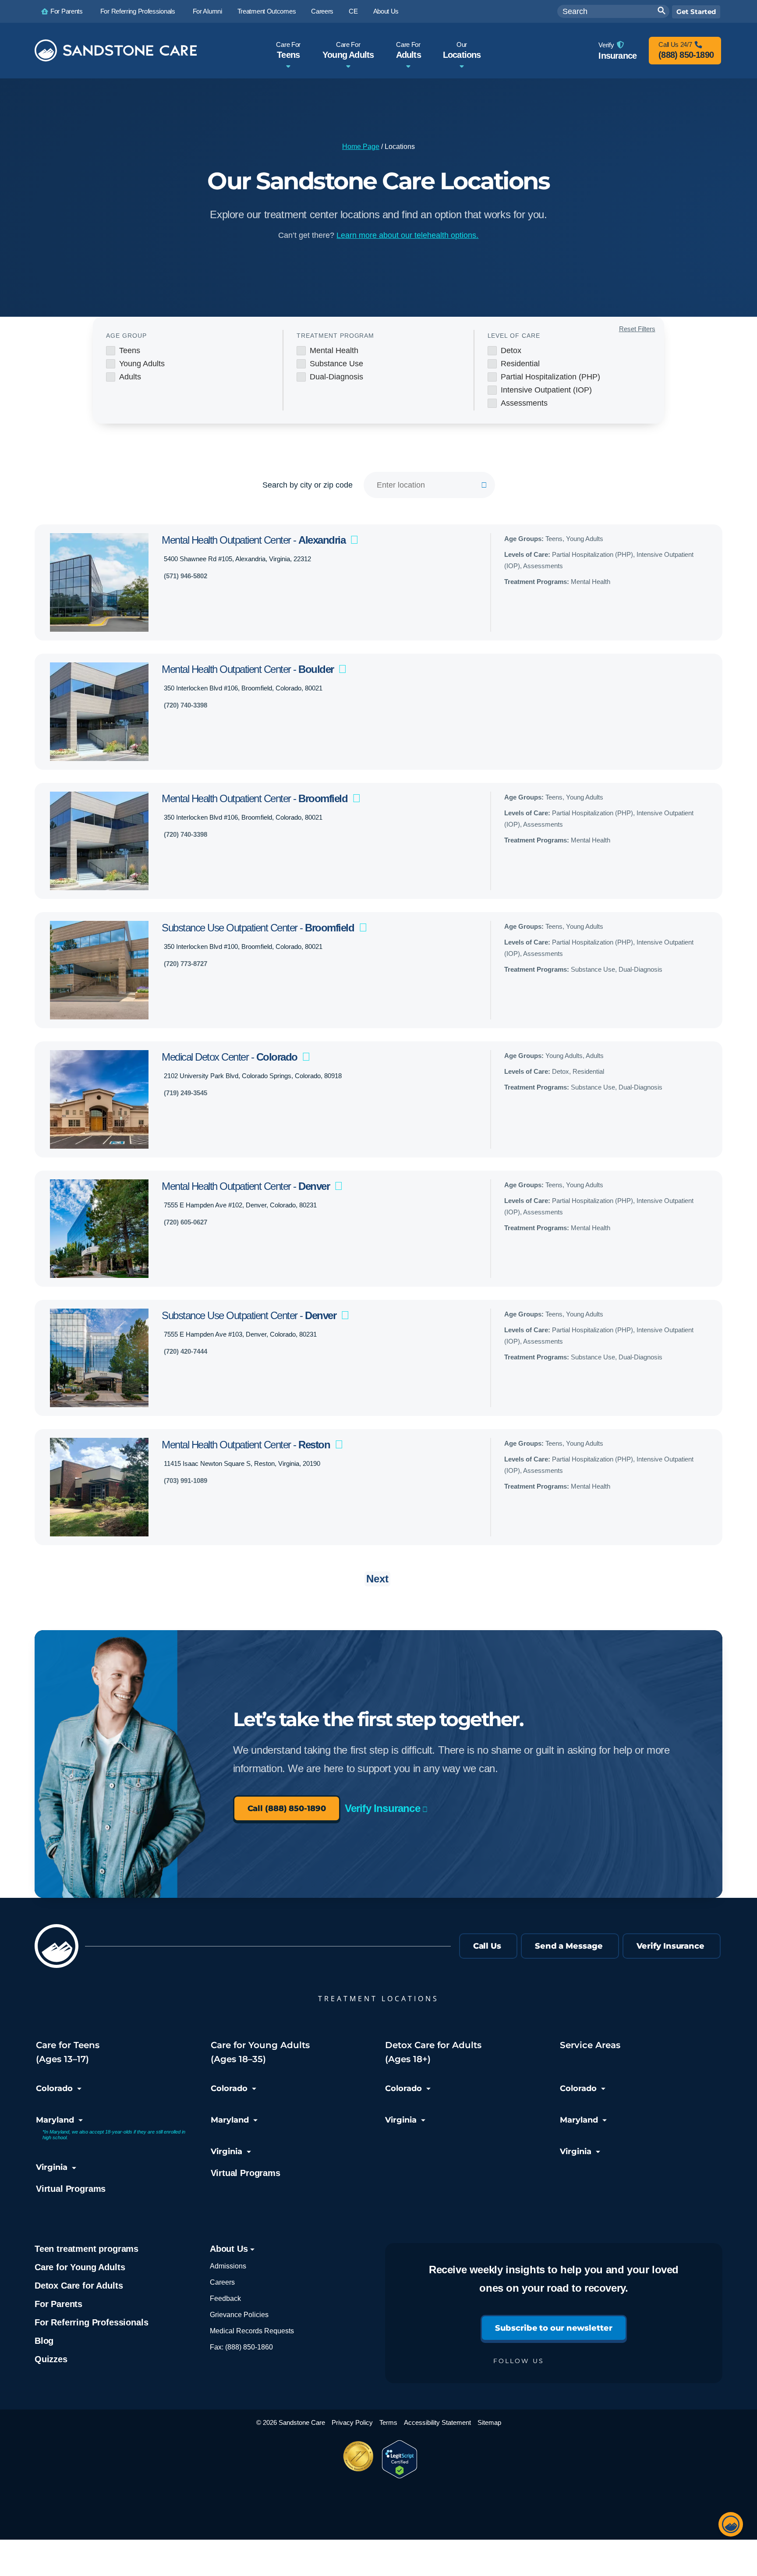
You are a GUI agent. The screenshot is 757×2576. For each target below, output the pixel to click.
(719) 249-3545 (186, 1093)
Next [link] (377, 1579)
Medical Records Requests (252, 2331)
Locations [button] (462, 50)
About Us (230, 2249)
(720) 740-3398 (186, 705)
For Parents (58, 2304)
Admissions (228, 2266)
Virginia (52, 2167)
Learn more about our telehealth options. (407, 235)
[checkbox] (188, 350)
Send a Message (569, 1946)
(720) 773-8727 (186, 964)
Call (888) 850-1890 (287, 1808)
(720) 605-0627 (186, 1222)
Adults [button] (409, 50)
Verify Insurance (382, 1808)
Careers (222, 2282)
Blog (44, 2341)
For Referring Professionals (91, 2322)
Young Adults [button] (348, 50)
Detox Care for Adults (79, 2286)
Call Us (487, 1946)
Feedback (225, 2298)
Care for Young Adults (80, 2267)
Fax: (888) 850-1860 (241, 2347)
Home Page (361, 147)
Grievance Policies (239, 2315)
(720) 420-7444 (186, 1351)
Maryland (55, 2120)
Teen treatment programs (87, 2249)
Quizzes (51, 2359)
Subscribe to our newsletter (554, 2328)
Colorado (54, 2088)
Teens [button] (288, 50)
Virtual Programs (71, 2189)
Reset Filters (637, 329)
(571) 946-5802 (186, 576)
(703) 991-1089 (186, 1481)
